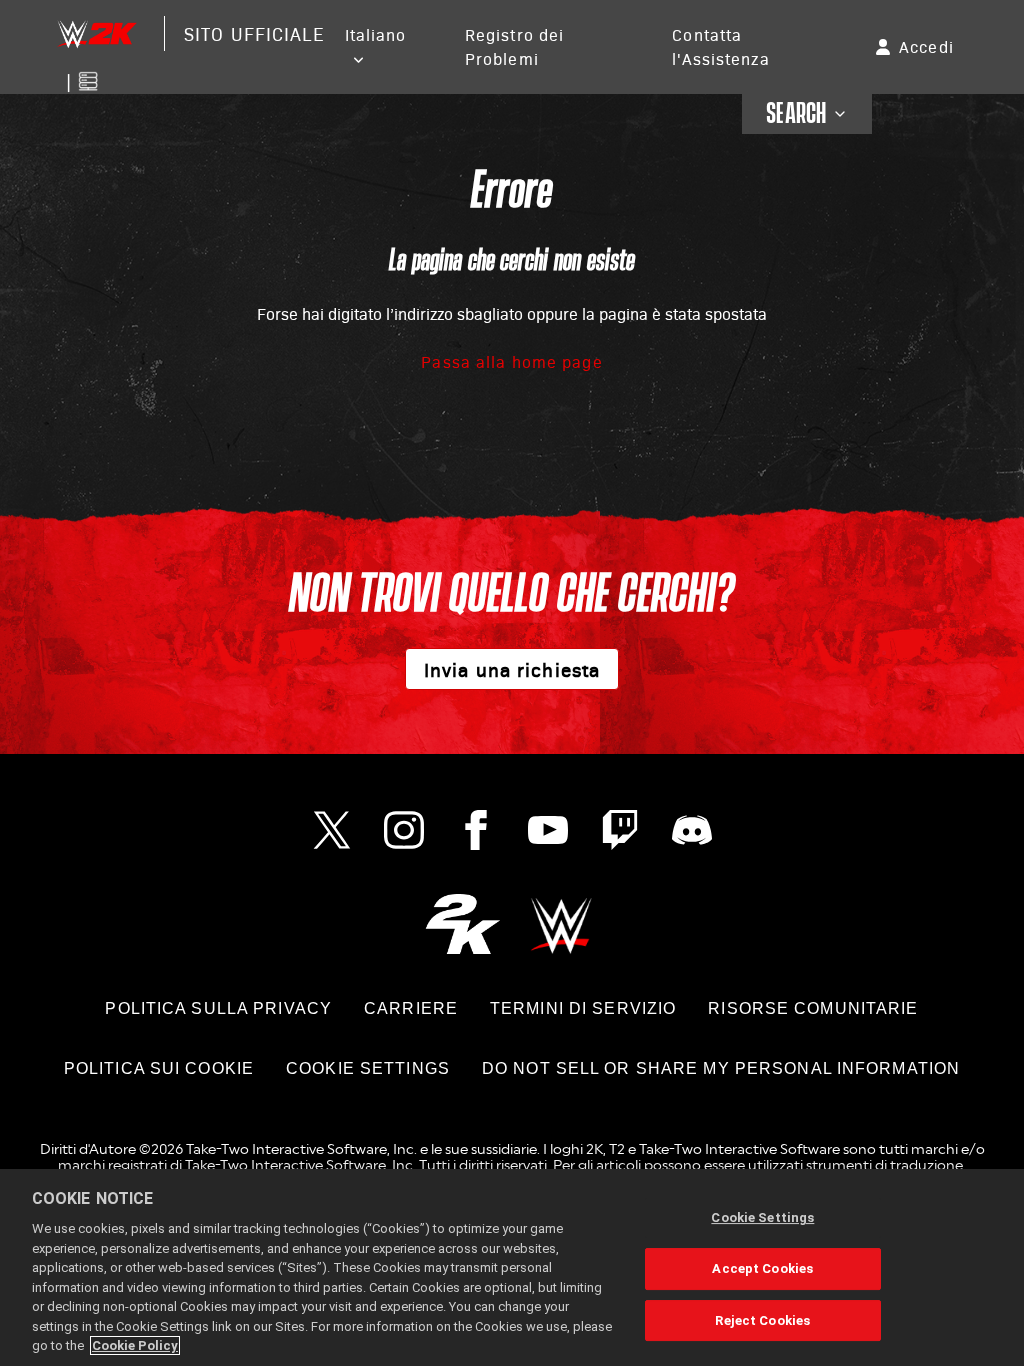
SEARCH (796, 114)
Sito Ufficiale (254, 33)
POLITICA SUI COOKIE (159, 1068)
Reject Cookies (762, 1320)
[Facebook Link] (476, 830)
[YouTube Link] (548, 830)
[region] (512, 1267)
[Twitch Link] (620, 830)
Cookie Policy (135, 1345)
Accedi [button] (926, 46)
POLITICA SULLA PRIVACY (218, 1008)
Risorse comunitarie (813, 1008)
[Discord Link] (692, 830)
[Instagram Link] (404, 830)
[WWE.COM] (561, 923)
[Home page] (96, 33)
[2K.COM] (462, 923)
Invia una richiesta (512, 669)
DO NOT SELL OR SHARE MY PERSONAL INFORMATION (721, 1068)
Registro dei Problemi (514, 46)
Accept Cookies (762, 1268)
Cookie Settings (368, 1068)
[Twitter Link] (332, 830)
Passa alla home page (511, 361)
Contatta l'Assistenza (720, 46)
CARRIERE (411, 1008)
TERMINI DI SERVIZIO (583, 1008)
